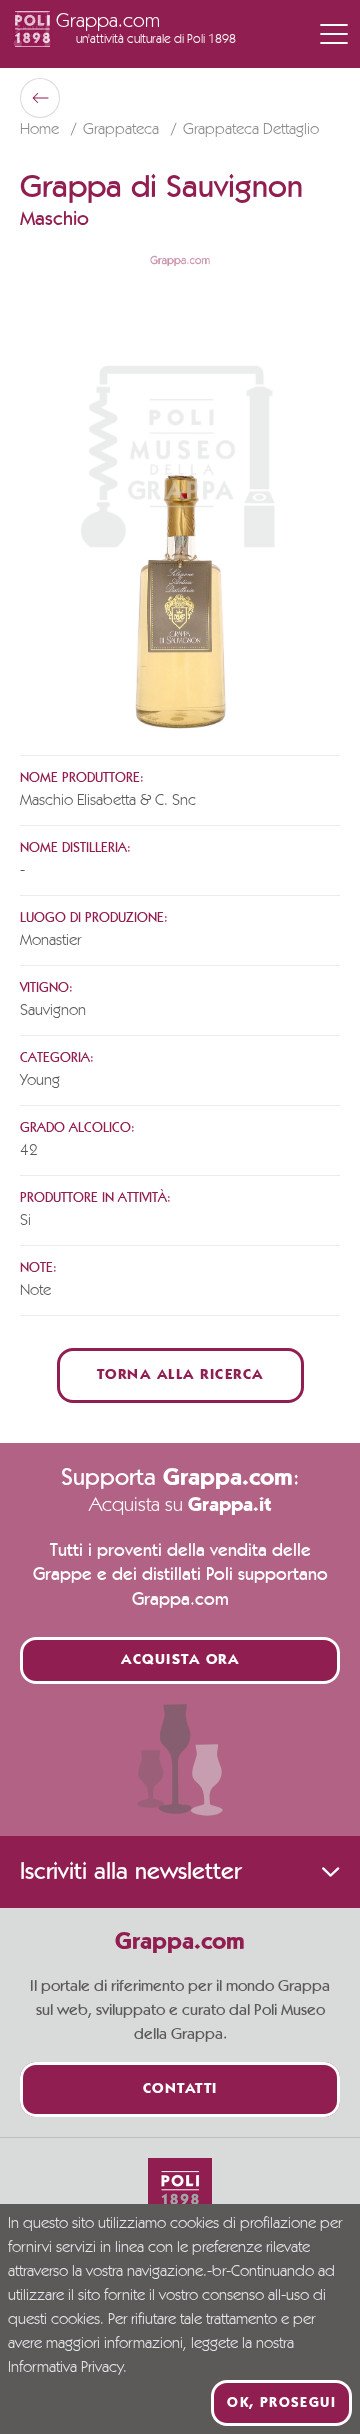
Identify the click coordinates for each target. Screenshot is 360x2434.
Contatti (180, 2089)
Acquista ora (180, 1660)
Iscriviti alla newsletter (130, 1872)
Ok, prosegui (281, 2403)
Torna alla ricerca (180, 1375)
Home (41, 130)
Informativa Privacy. (67, 2368)
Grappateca (123, 130)
